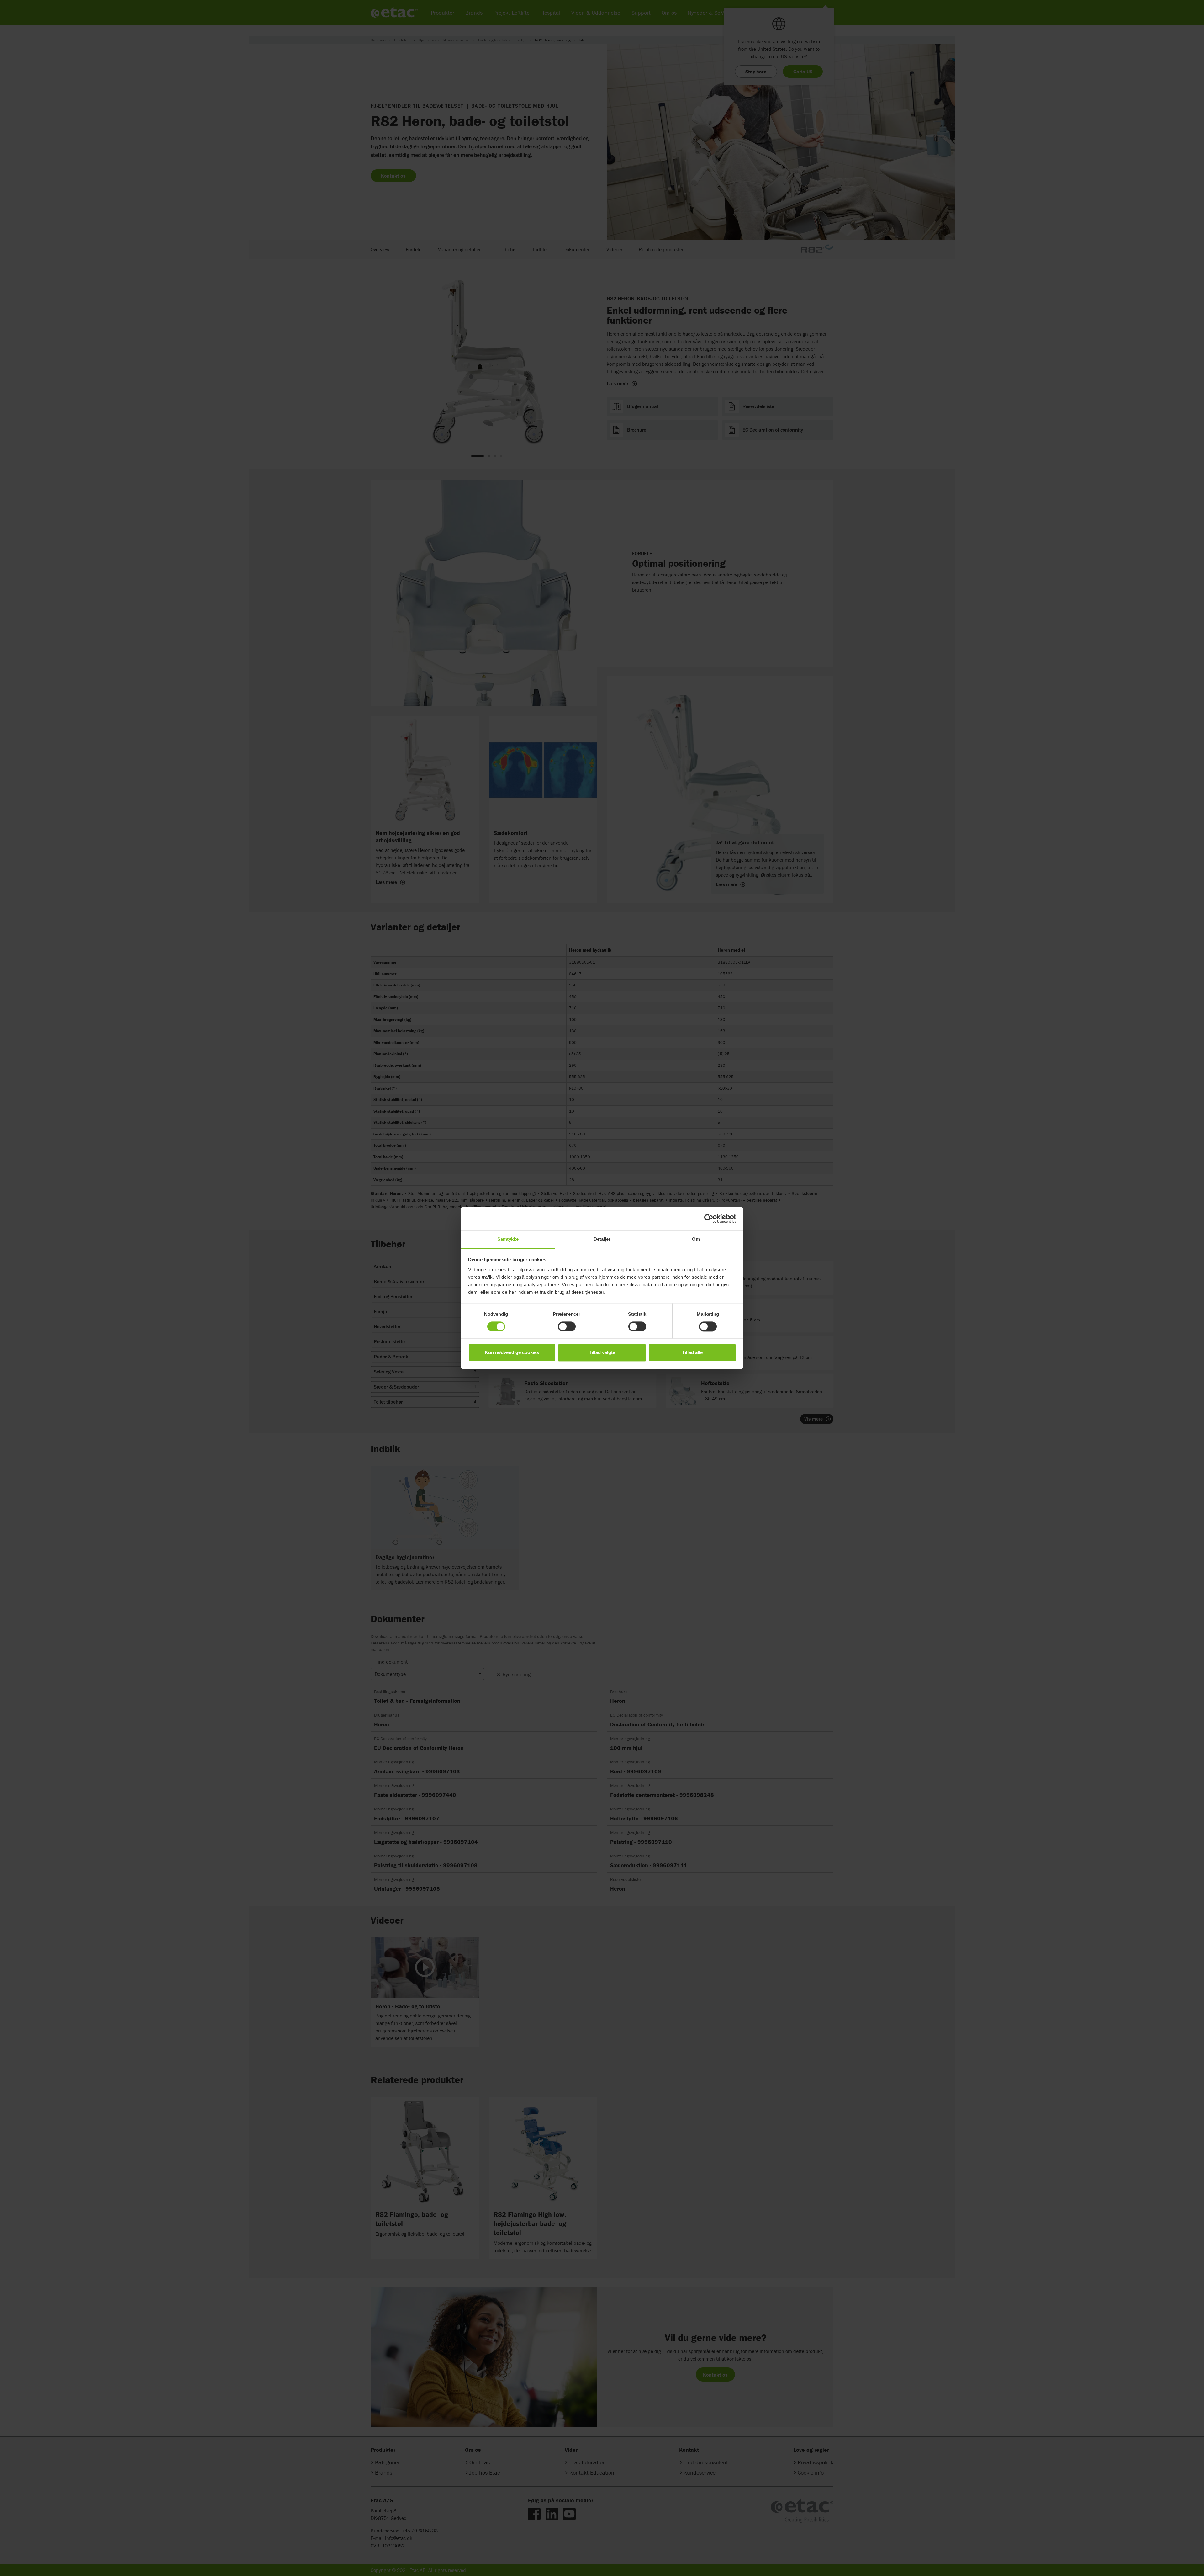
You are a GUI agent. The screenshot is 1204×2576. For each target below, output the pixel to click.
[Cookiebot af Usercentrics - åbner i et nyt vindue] (709, 1219)
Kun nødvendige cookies (512, 1353)
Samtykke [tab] (508, 1239)
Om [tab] (696, 1239)
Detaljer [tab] (602, 1239)
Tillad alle (692, 1353)
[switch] (567, 1326)
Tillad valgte (602, 1353)
